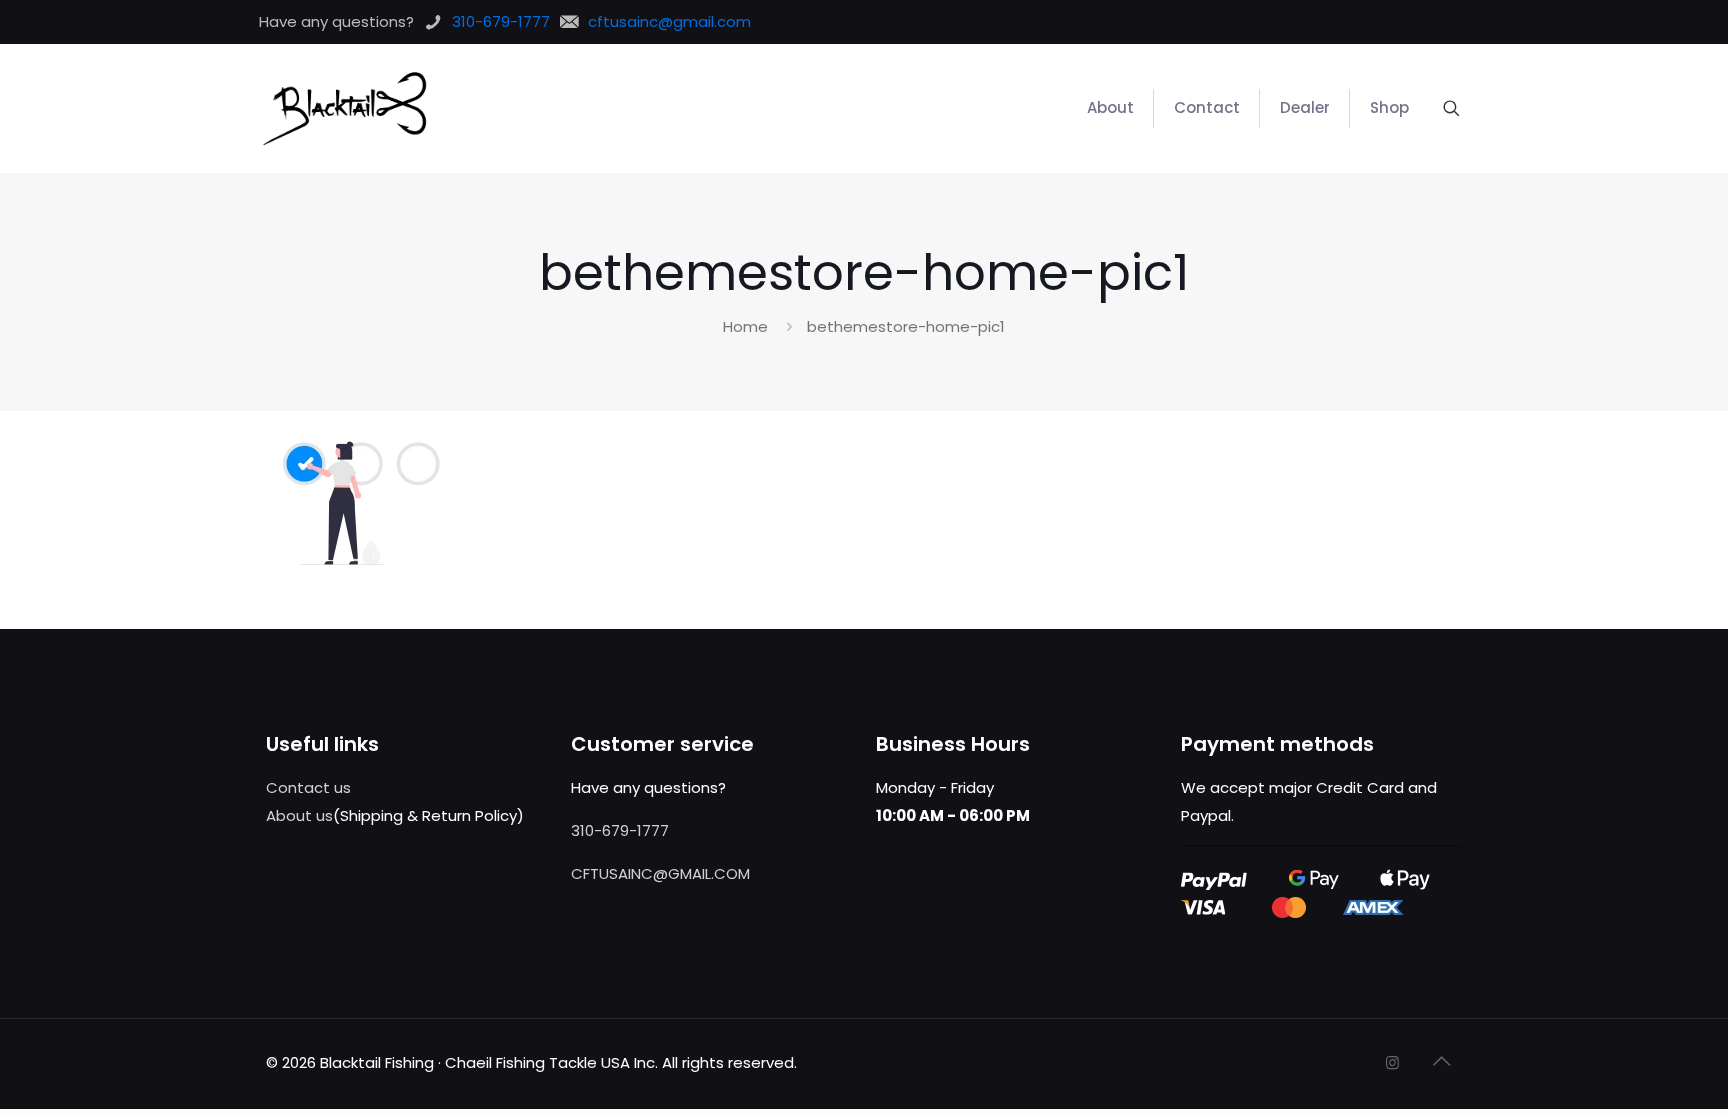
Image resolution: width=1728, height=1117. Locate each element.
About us (299, 815)
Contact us (308, 787)
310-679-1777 (620, 830)
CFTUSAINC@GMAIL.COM (660, 873)
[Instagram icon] (1392, 1062)
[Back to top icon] (1441, 1061)
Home (745, 326)
